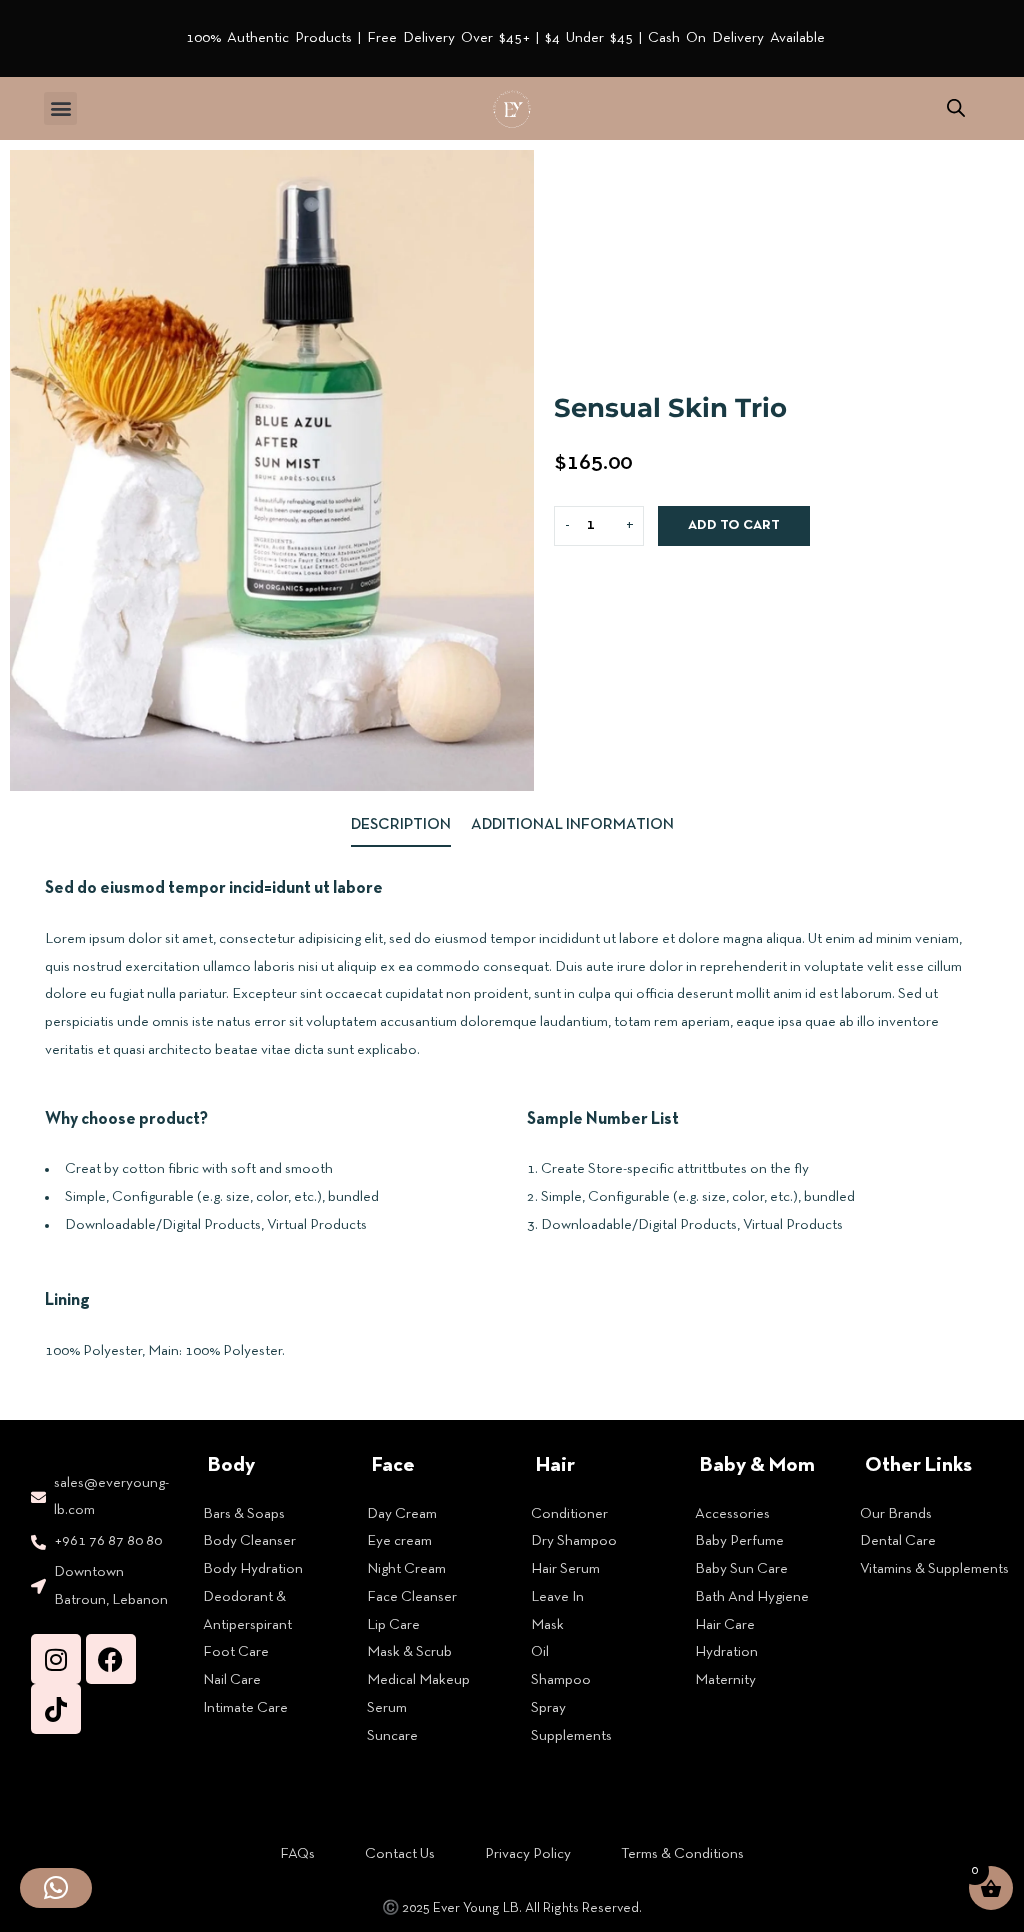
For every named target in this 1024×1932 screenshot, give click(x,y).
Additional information (572, 825)
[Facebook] (111, 1659)
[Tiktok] (56, 1709)
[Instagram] (56, 1659)
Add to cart (734, 525)
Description (401, 825)
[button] (60, 108)
